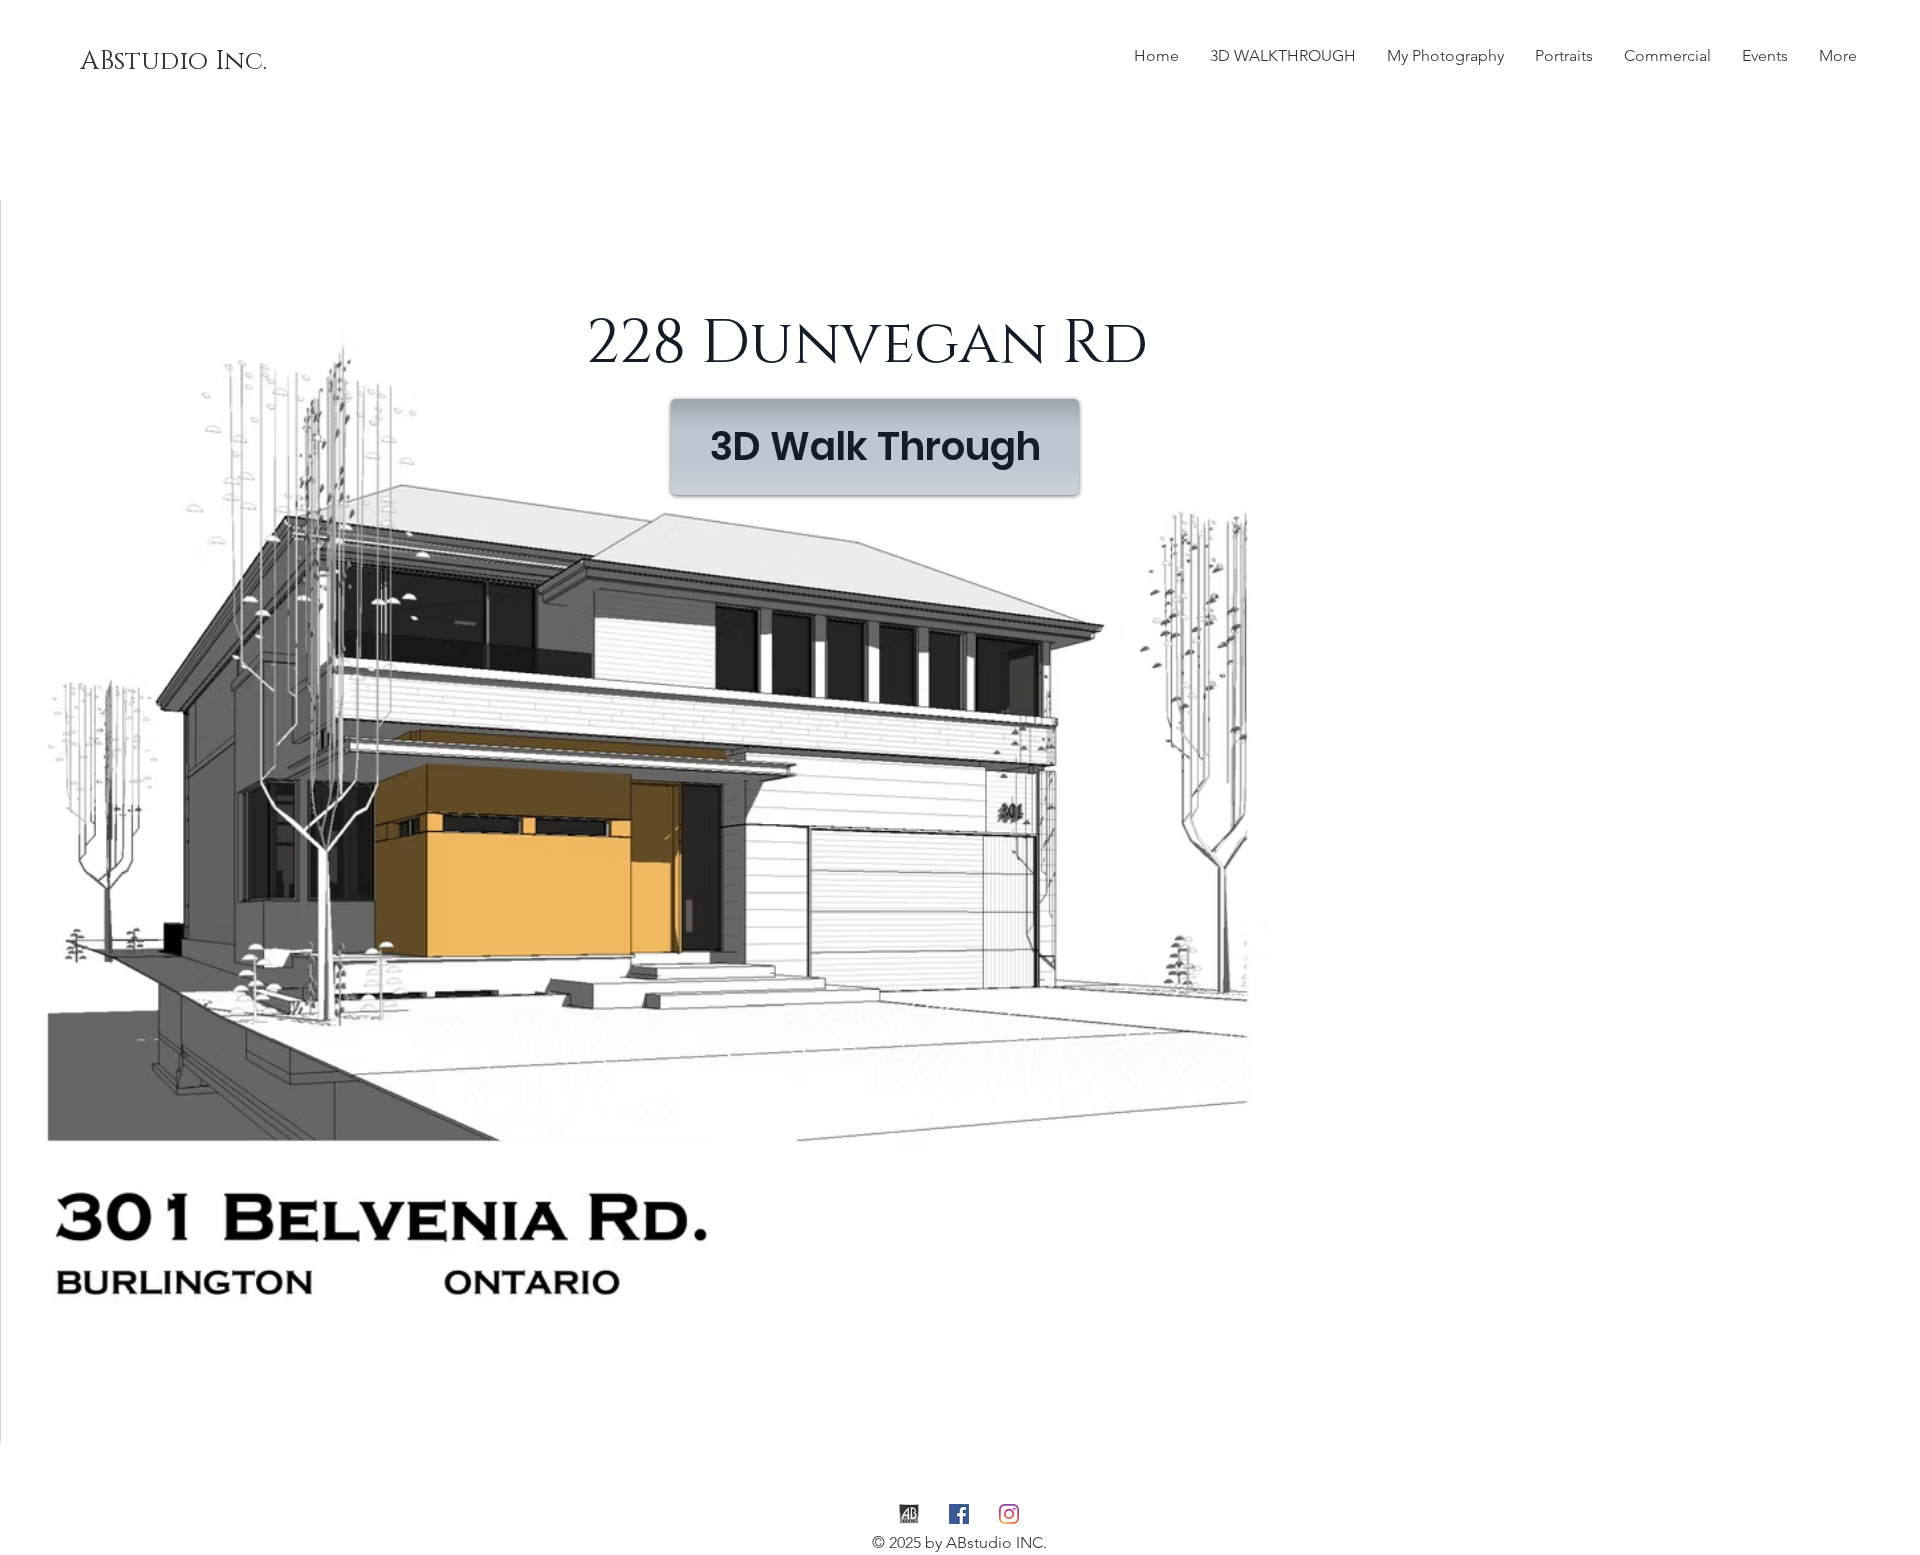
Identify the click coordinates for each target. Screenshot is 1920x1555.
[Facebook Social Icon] (959, 1514)
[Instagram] (1009, 1514)
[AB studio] (909, 1514)
